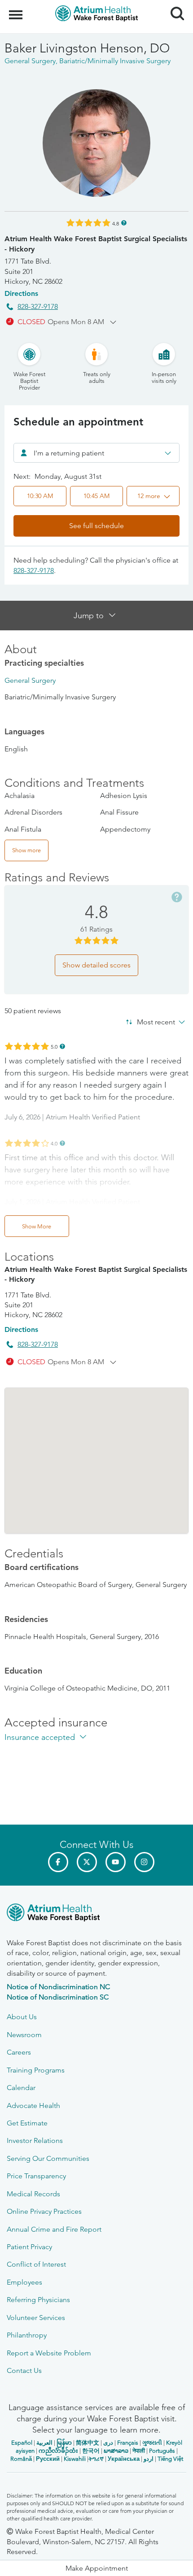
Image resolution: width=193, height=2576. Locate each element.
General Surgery (30, 680)
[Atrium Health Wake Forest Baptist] (96, 1914)
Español (22, 2443)
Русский (48, 2459)
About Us (22, 2017)
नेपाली (139, 2451)
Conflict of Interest (36, 2264)
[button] (153, 496)
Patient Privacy (29, 2247)
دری (108, 2443)
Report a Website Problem (49, 2353)
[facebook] (58, 1862)
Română (21, 2459)
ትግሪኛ (96, 2459)
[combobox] (96, 453)
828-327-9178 (38, 306)
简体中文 (88, 2443)
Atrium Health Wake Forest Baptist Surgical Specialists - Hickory (96, 244)
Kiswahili (75, 2459)
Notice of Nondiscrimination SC (58, 1997)
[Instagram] (144, 1862)
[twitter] (87, 1862)
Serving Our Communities (48, 2158)
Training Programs (36, 2070)
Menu (17, 10)
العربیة (44, 2443)
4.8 (116, 223)
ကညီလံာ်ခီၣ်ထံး (58, 2451)
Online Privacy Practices (44, 2211)
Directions (21, 293)
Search (174, 5)
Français (128, 2443)
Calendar (21, 2088)
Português (162, 2451)
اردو (149, 2459)
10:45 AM (96, 496)
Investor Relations (35, 2140)
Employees (24, 2282)
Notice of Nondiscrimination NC (58, 1987)
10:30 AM (40, 496)
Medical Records (33, 2194)
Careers (19, 2052)
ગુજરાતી (152, 2443)
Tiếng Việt (170, 2459)
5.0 (54, 1046)
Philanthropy (27, 2335)
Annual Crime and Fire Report (54, 2229)
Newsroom (24, 2035)
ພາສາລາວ (116, 2451)
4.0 (54, 1143)
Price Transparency (36, 2176)
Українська (124, 2459)
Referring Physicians (38, 2300)
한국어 (91, 2451)
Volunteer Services (36, 2318)
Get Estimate (27, 2123)
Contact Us (24, 2370)
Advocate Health (33, 2105)
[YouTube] (116, 1862)
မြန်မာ (64, 2443)
